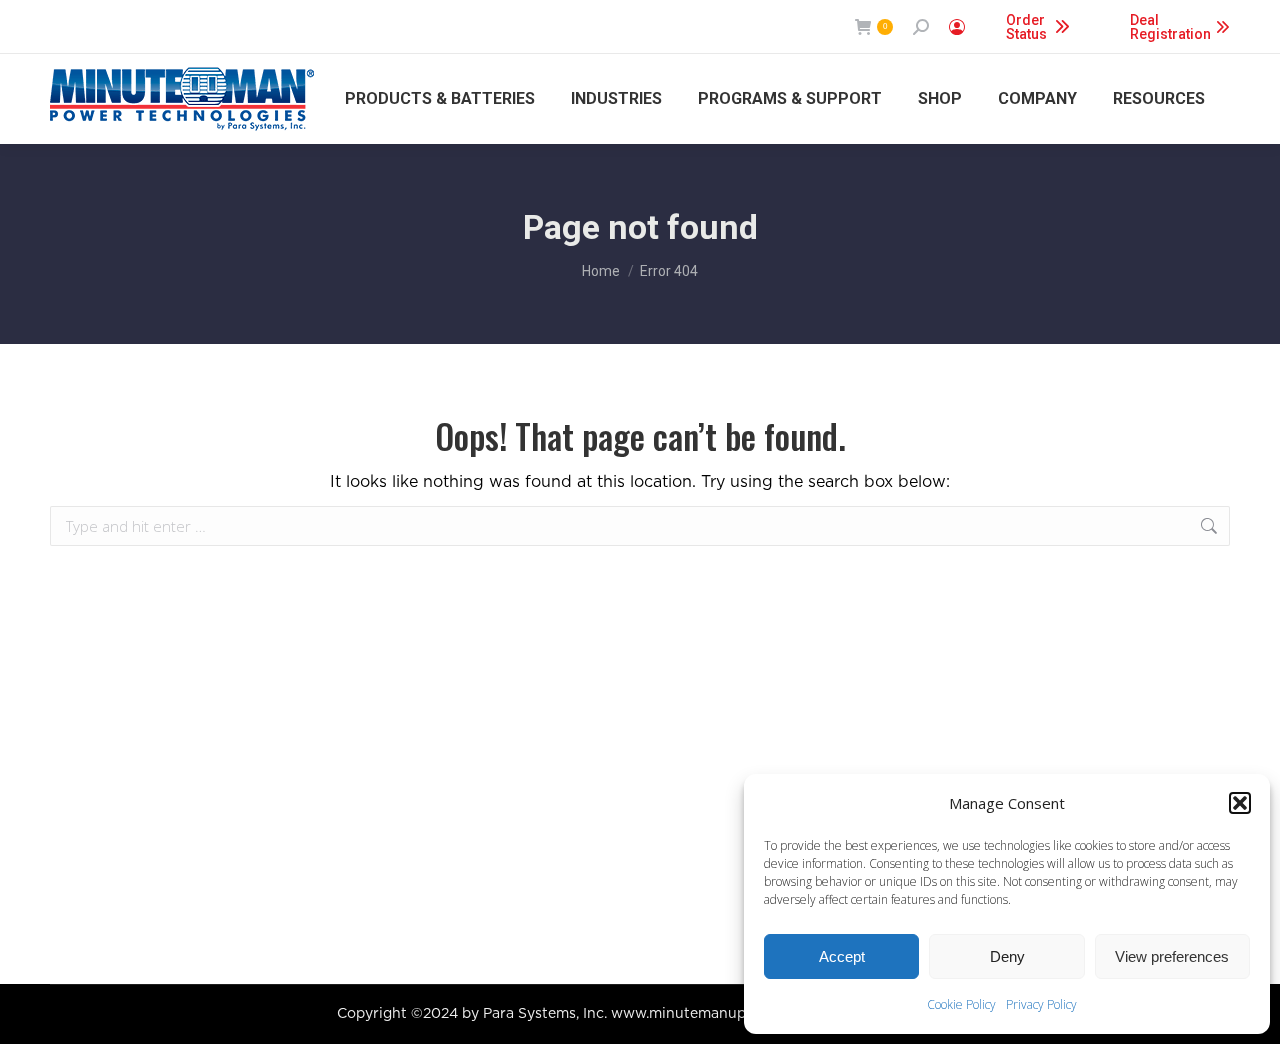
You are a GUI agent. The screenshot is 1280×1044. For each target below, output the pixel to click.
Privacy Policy (1041, 1004)
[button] (1240, 803)
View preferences (1172, 956)
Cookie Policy (961, 1004)
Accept (842, 956)
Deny (1007, 956)
